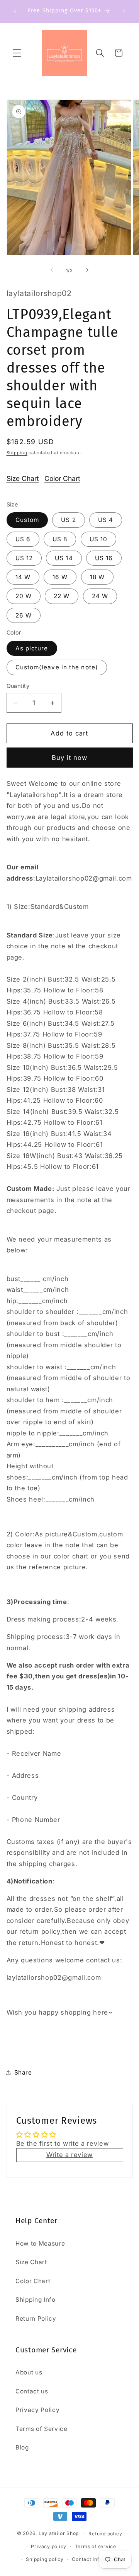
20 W (24, 596)
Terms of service (96, 2546)
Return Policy (36, 2319)
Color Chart (62, 478)
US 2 (68, 520)
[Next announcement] (124, 11)
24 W (100, 596)
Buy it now (70, 758)
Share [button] (23, 2072)
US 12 (24, 558)
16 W (60, 577)
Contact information (97, 2559)
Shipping (17, 453)
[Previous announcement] (15, 11)
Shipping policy (45, 2559)
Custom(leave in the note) (57, 667)
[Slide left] (52, 270)
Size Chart (23, 478)
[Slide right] (87, 270)
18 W (97, 577)
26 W (24, 615)
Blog (22, 2447)
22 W (62, 596)
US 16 (104, 558)
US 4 (106, 520)
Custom (27, 520)
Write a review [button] (69, 2155)
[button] (17, 53)
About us (29, 2372)
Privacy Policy (37, 2410)
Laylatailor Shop (59, 2534)
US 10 (99, 539)
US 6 (23, 539)
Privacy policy (49, 2546)
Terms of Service (42, 2429)
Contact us (32, 2391)
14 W (23, 577)
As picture (32, 648)
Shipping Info (36, 2300)
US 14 (64, 558)
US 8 (60, 539)
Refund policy (105, 2534)
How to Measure (40, 2243)
